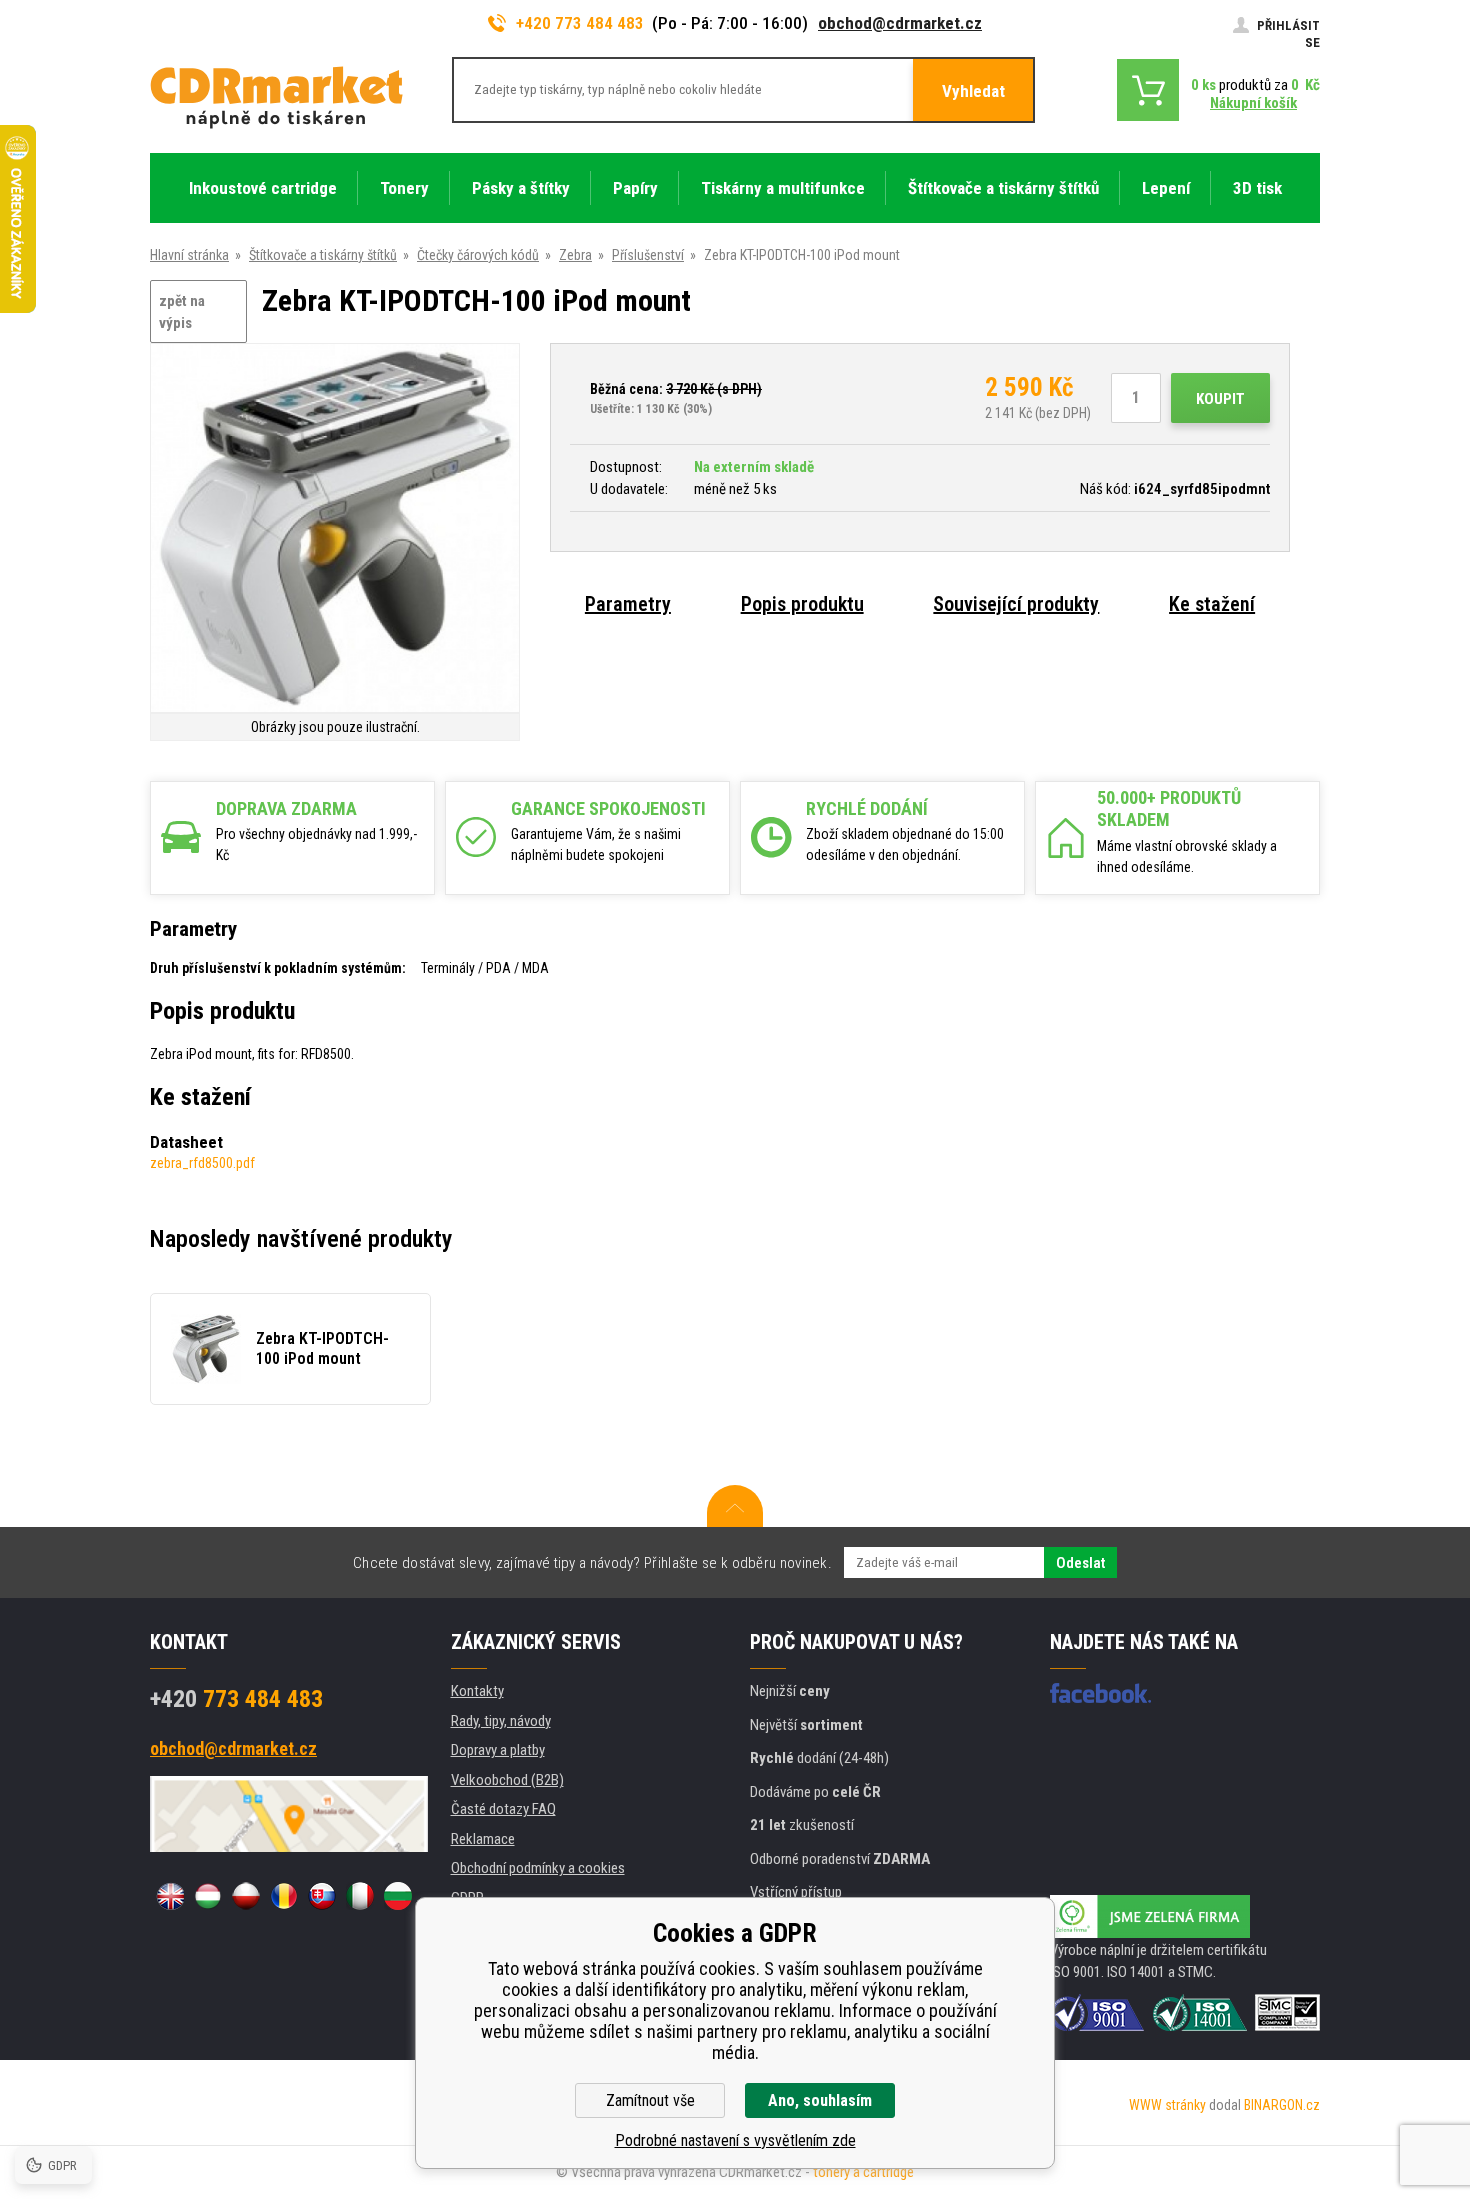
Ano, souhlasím (820, 2100)
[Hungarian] (208, 1896)
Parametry (628, 604)
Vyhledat (973, 91)
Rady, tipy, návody (501, 1721)
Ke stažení (1212, 604)
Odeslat (1080, 1563)
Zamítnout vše (650, 2100)
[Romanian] (284, 1896)
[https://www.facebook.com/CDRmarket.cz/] (1100, 1693)
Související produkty (1016, 604)
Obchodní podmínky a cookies (538, 1868)
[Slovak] (322, 1896)
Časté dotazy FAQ (503, 1809)
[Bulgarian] (398, 1896)
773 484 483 (236, 1699)
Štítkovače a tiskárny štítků (323, 255)
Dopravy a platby (498, 1750)
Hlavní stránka (189, 255)
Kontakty (477, 1691)
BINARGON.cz (1282, 2105)
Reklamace (483, 1839)
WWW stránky (1167, 2105)
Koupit (1220, 399)
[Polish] (246, 1896)
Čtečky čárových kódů (478, 255)
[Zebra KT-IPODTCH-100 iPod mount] (335, 529)
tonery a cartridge (863, 2172)
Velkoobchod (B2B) (507, 1780)
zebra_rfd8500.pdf (202, 1163)
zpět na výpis (182, 312)
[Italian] (360, 1896)
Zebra (575, 255)
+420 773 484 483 (580, 23)
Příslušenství (648, 255)
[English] (170, 1896)
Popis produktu (802, 604)
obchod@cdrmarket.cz (900, 23)
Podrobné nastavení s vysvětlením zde (735, 2140)
